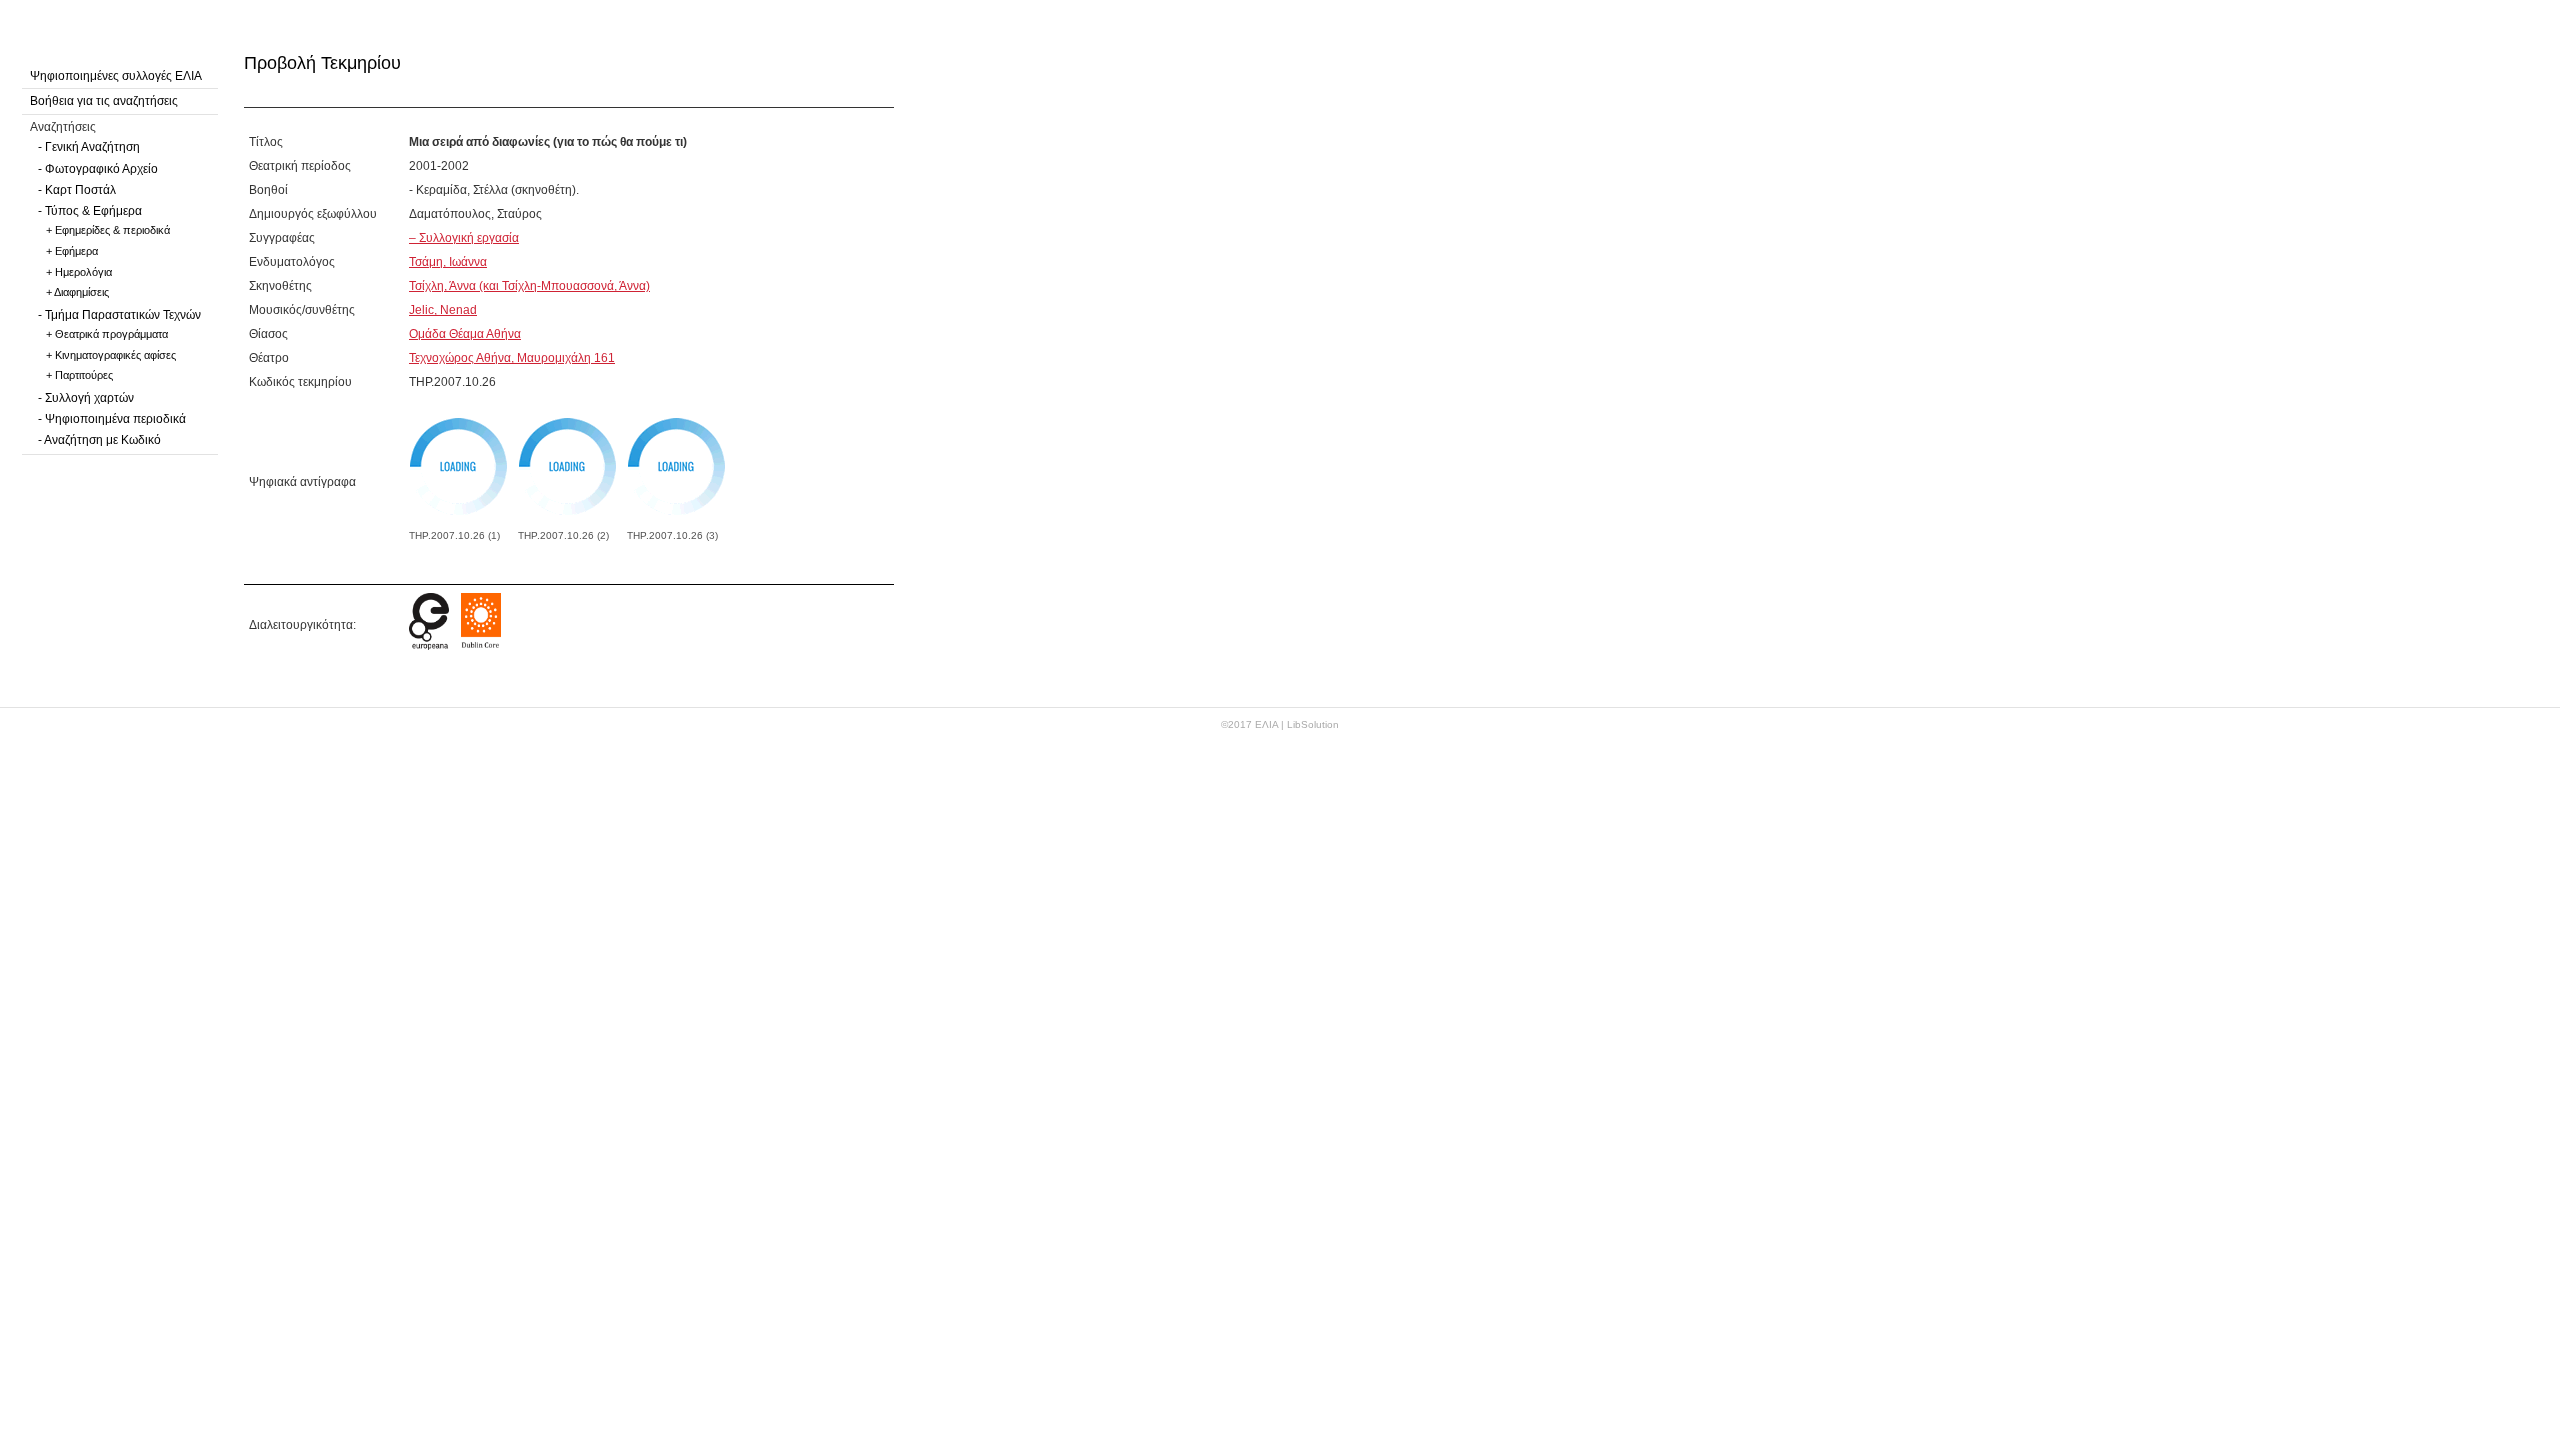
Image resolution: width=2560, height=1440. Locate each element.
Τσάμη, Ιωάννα (448, 262)
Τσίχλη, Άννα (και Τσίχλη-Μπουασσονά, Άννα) (529, 286)
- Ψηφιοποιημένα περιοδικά (112, 419)
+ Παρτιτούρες (79, 375)
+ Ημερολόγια (79, 272)
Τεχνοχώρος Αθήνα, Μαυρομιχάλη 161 (512, 358)
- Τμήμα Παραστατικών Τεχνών (119, 315)
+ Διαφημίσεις (77, 292)
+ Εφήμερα (72, 251)
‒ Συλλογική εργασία (464, 238)
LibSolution (1313, 724)
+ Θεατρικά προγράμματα (107, 334)
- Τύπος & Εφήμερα (90, 211)
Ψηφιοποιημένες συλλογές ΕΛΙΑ (116, 76)
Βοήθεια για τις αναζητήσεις (104, 101)
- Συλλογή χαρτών (86, 398)
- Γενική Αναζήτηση (89, 147)
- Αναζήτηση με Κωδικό (99, 440)
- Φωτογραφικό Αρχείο (98, 169)
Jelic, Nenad (443, 310)
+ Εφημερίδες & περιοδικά (108, 230)
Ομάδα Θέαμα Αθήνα (465, 334)
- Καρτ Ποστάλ (77, 190)
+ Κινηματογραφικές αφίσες (111, 355)
